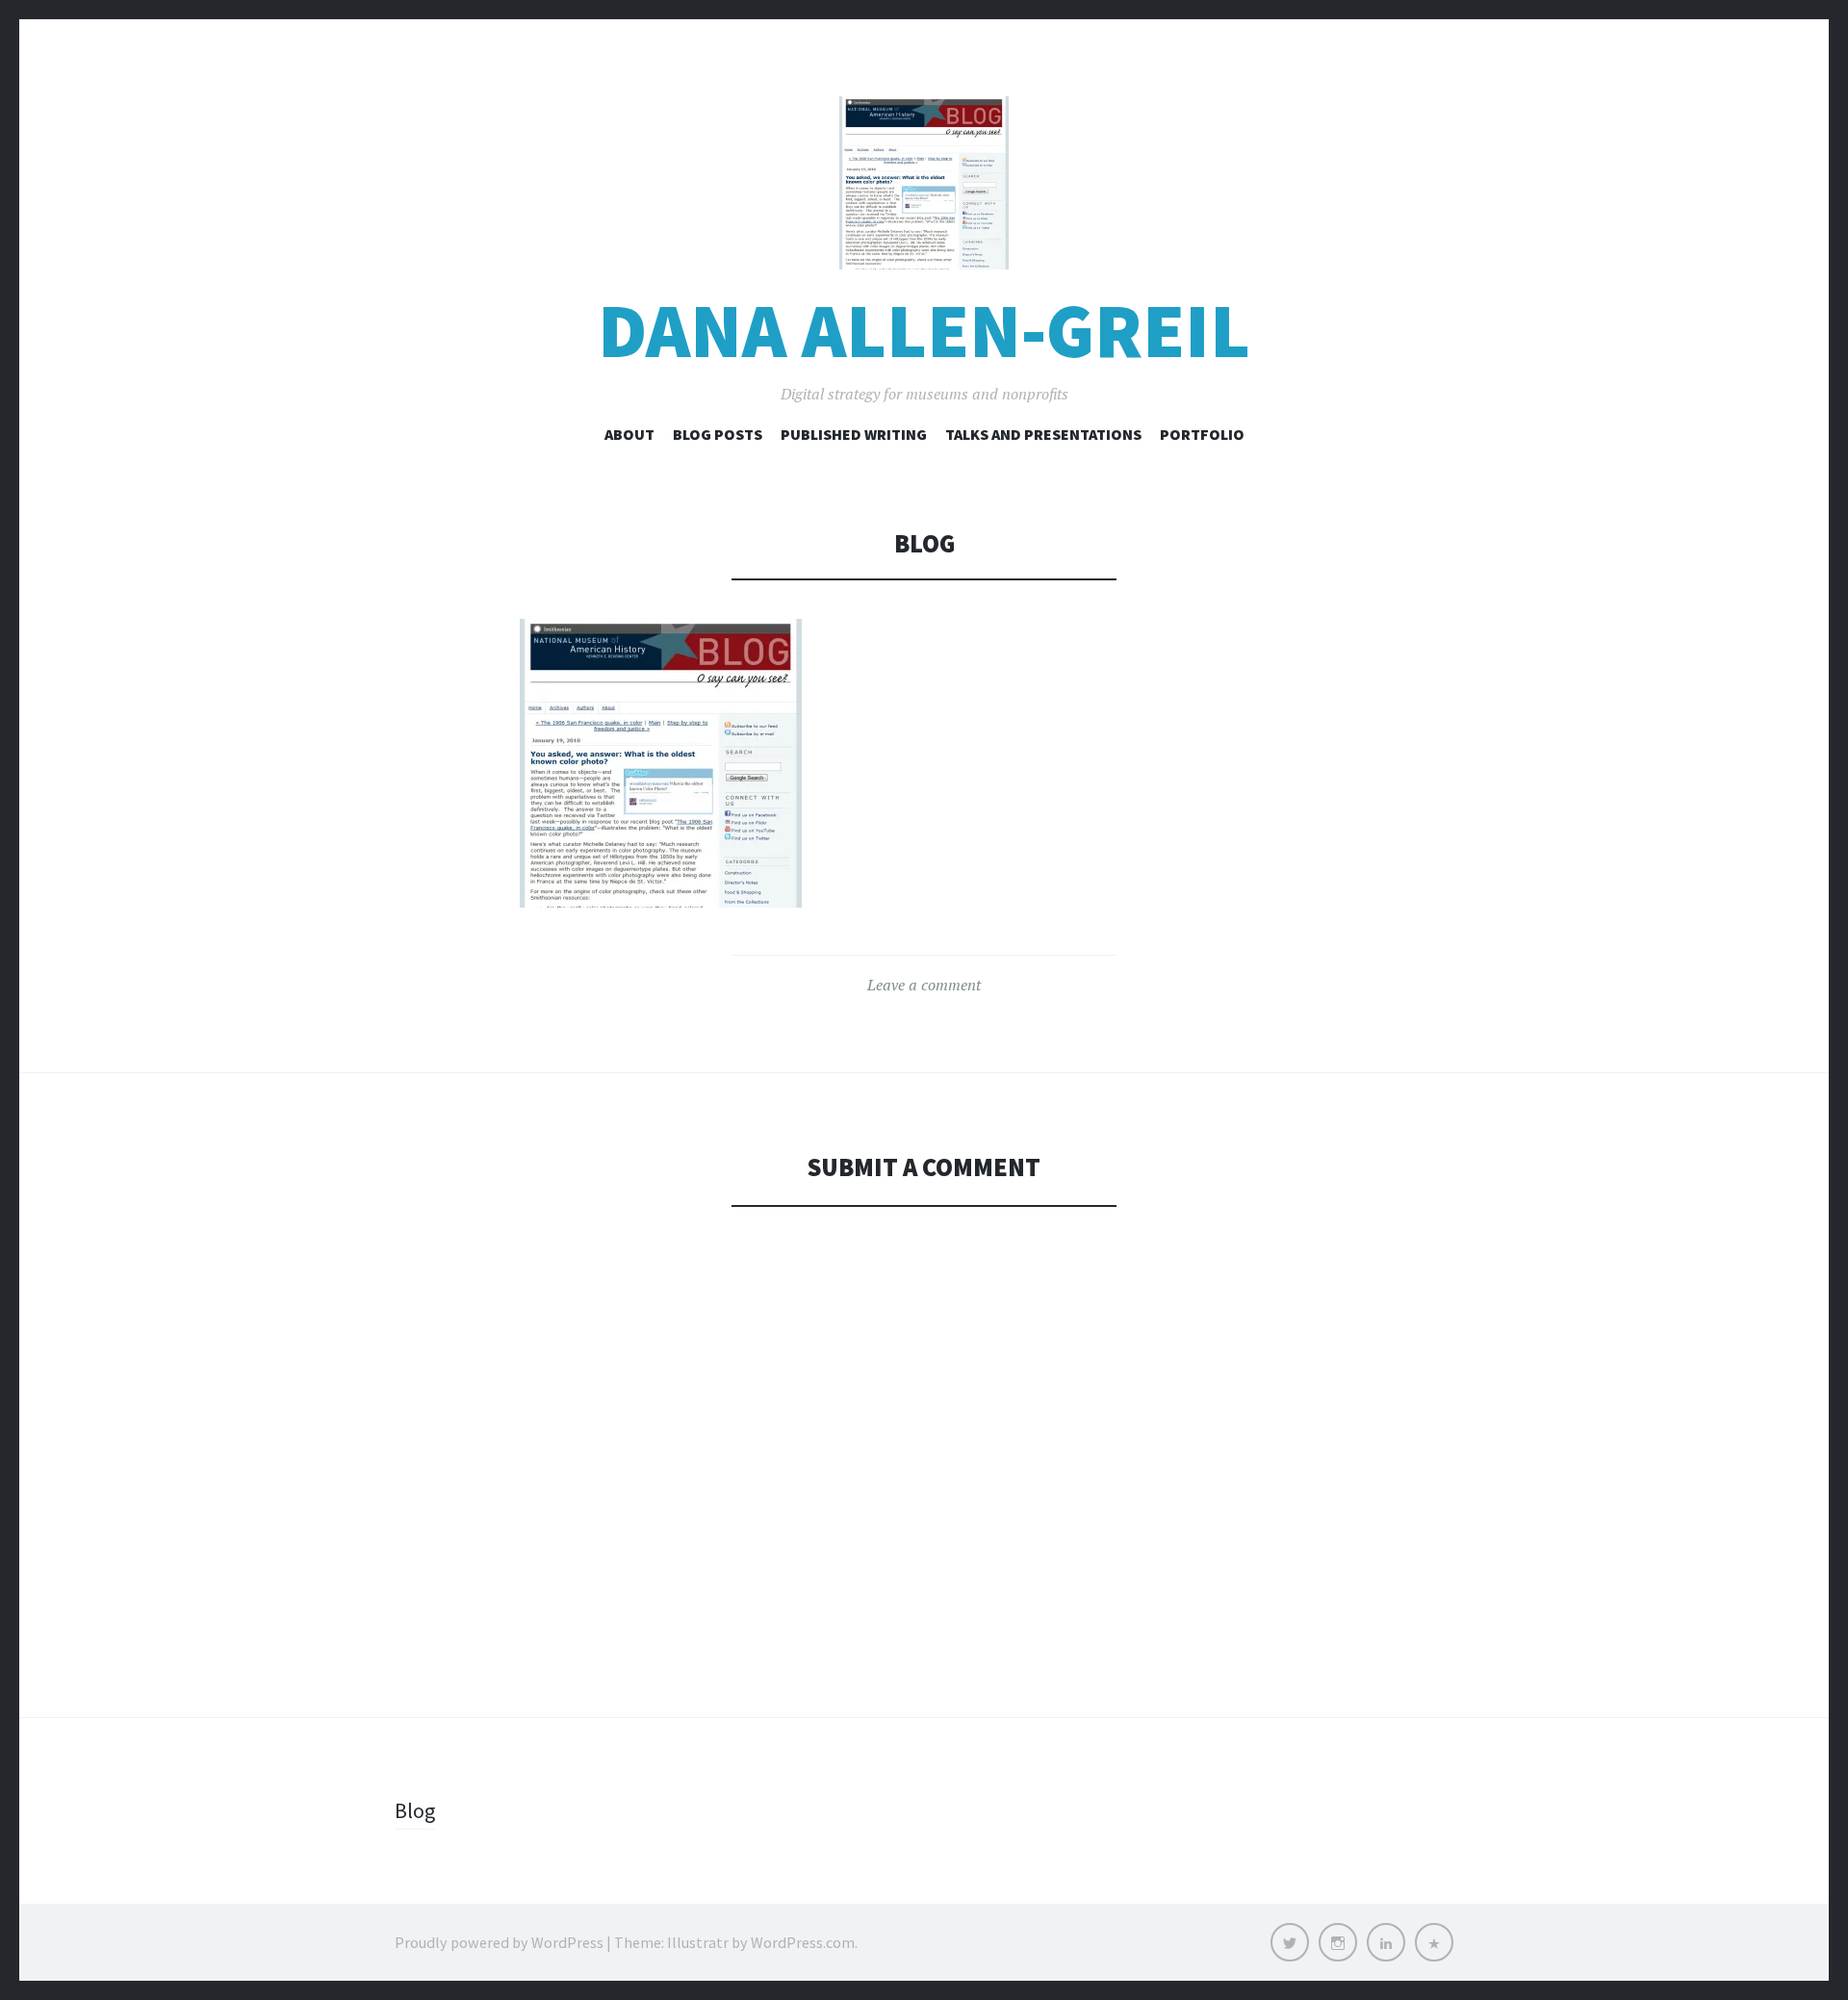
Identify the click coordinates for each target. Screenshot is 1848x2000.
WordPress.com (803, 1942)
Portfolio (1202, 434)
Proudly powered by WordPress (499, 1942)
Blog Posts (718, 434)
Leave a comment (924, 985)
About (629, 434)
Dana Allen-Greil (924, 331)
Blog (415, 1810)
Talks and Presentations (1043, 434)
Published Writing (854, 434)
